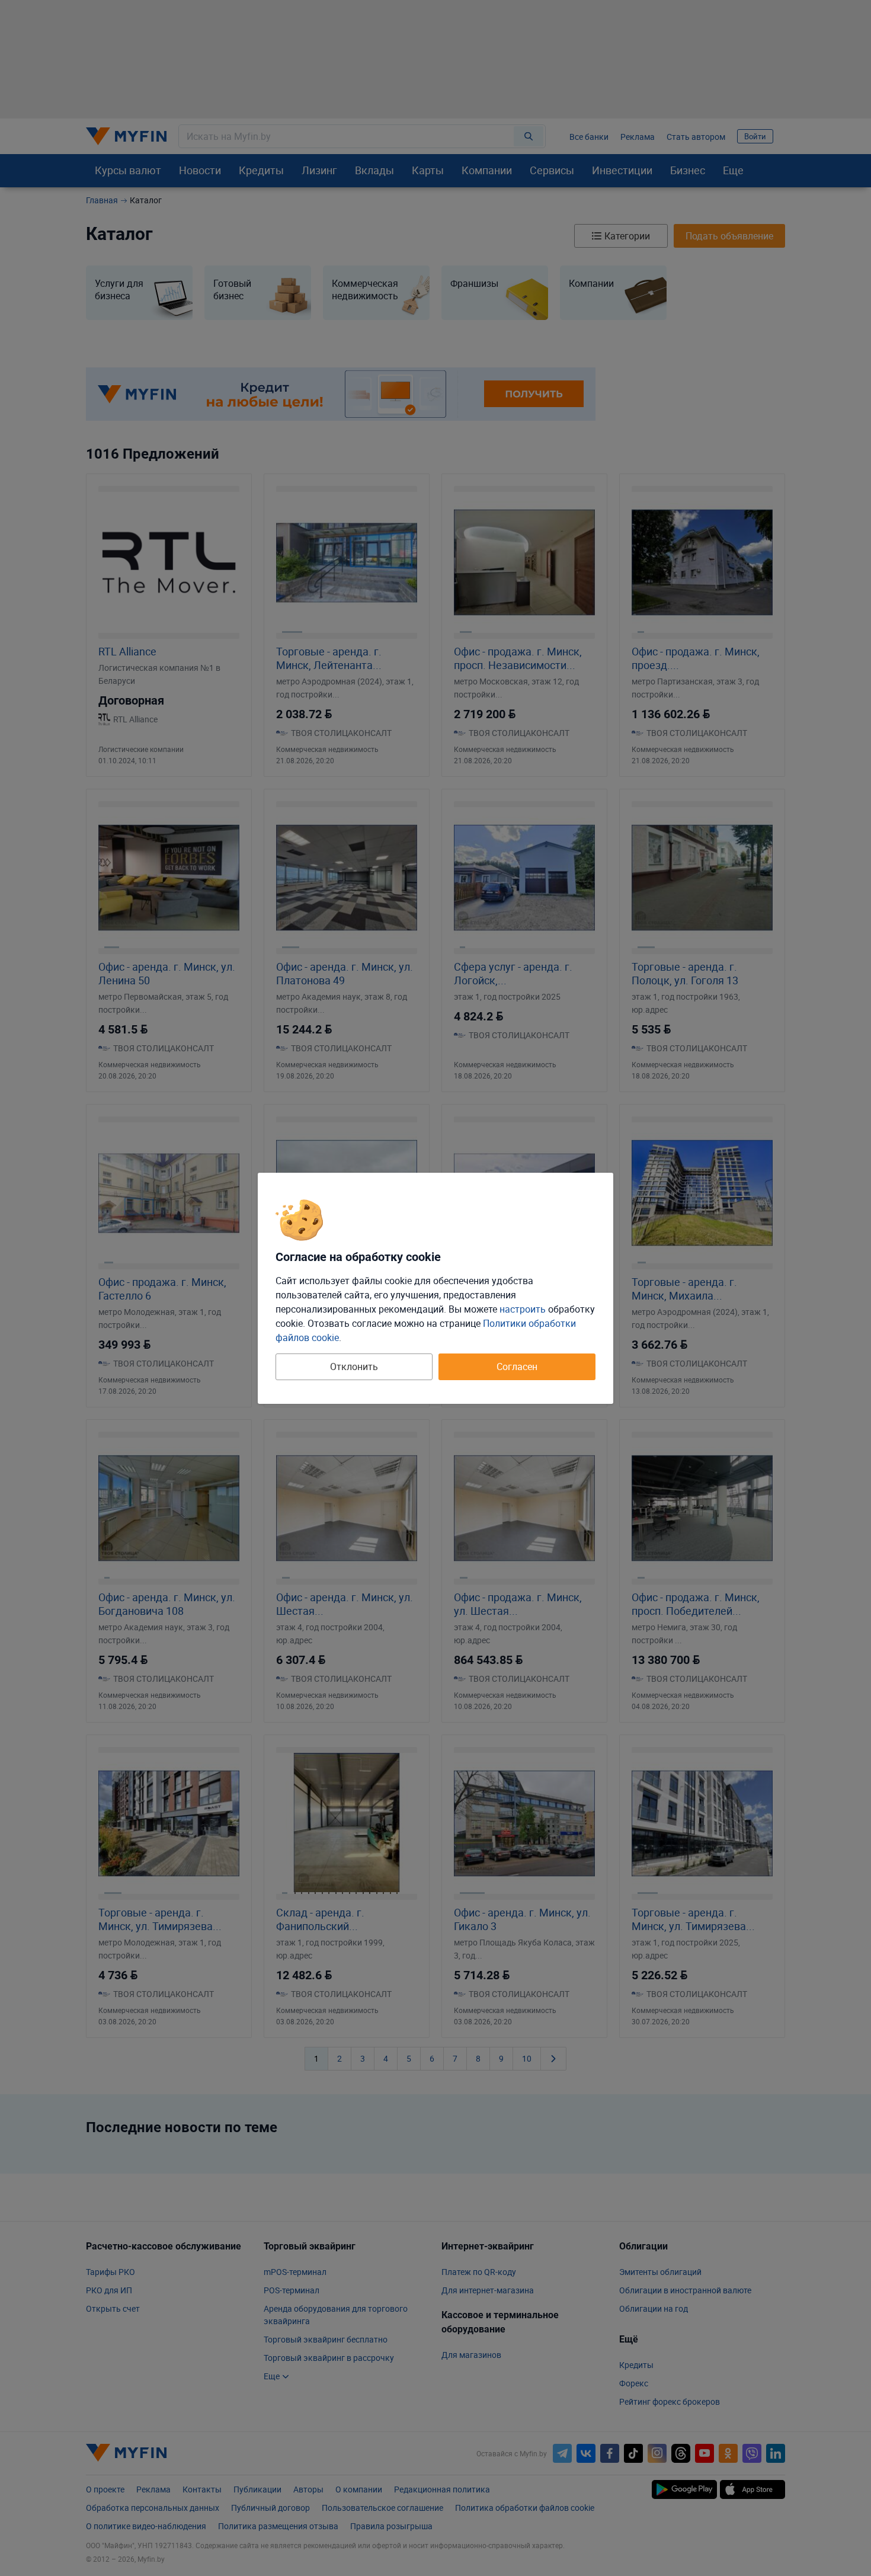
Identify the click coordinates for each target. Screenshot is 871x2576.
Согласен (517, 1367)
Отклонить (354, 1367)
